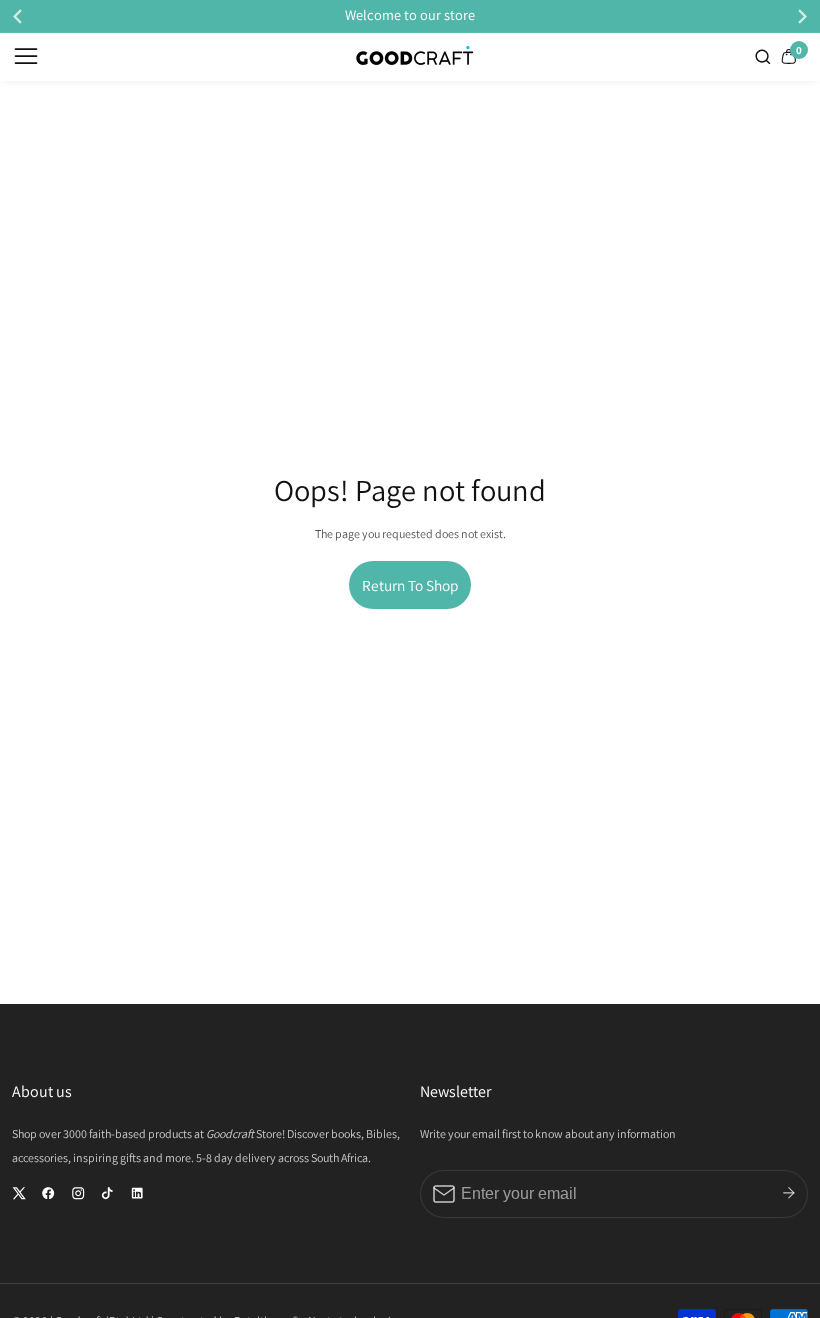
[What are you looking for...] (765, 56)
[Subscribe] (789, 1193)
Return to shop (410, 585)
